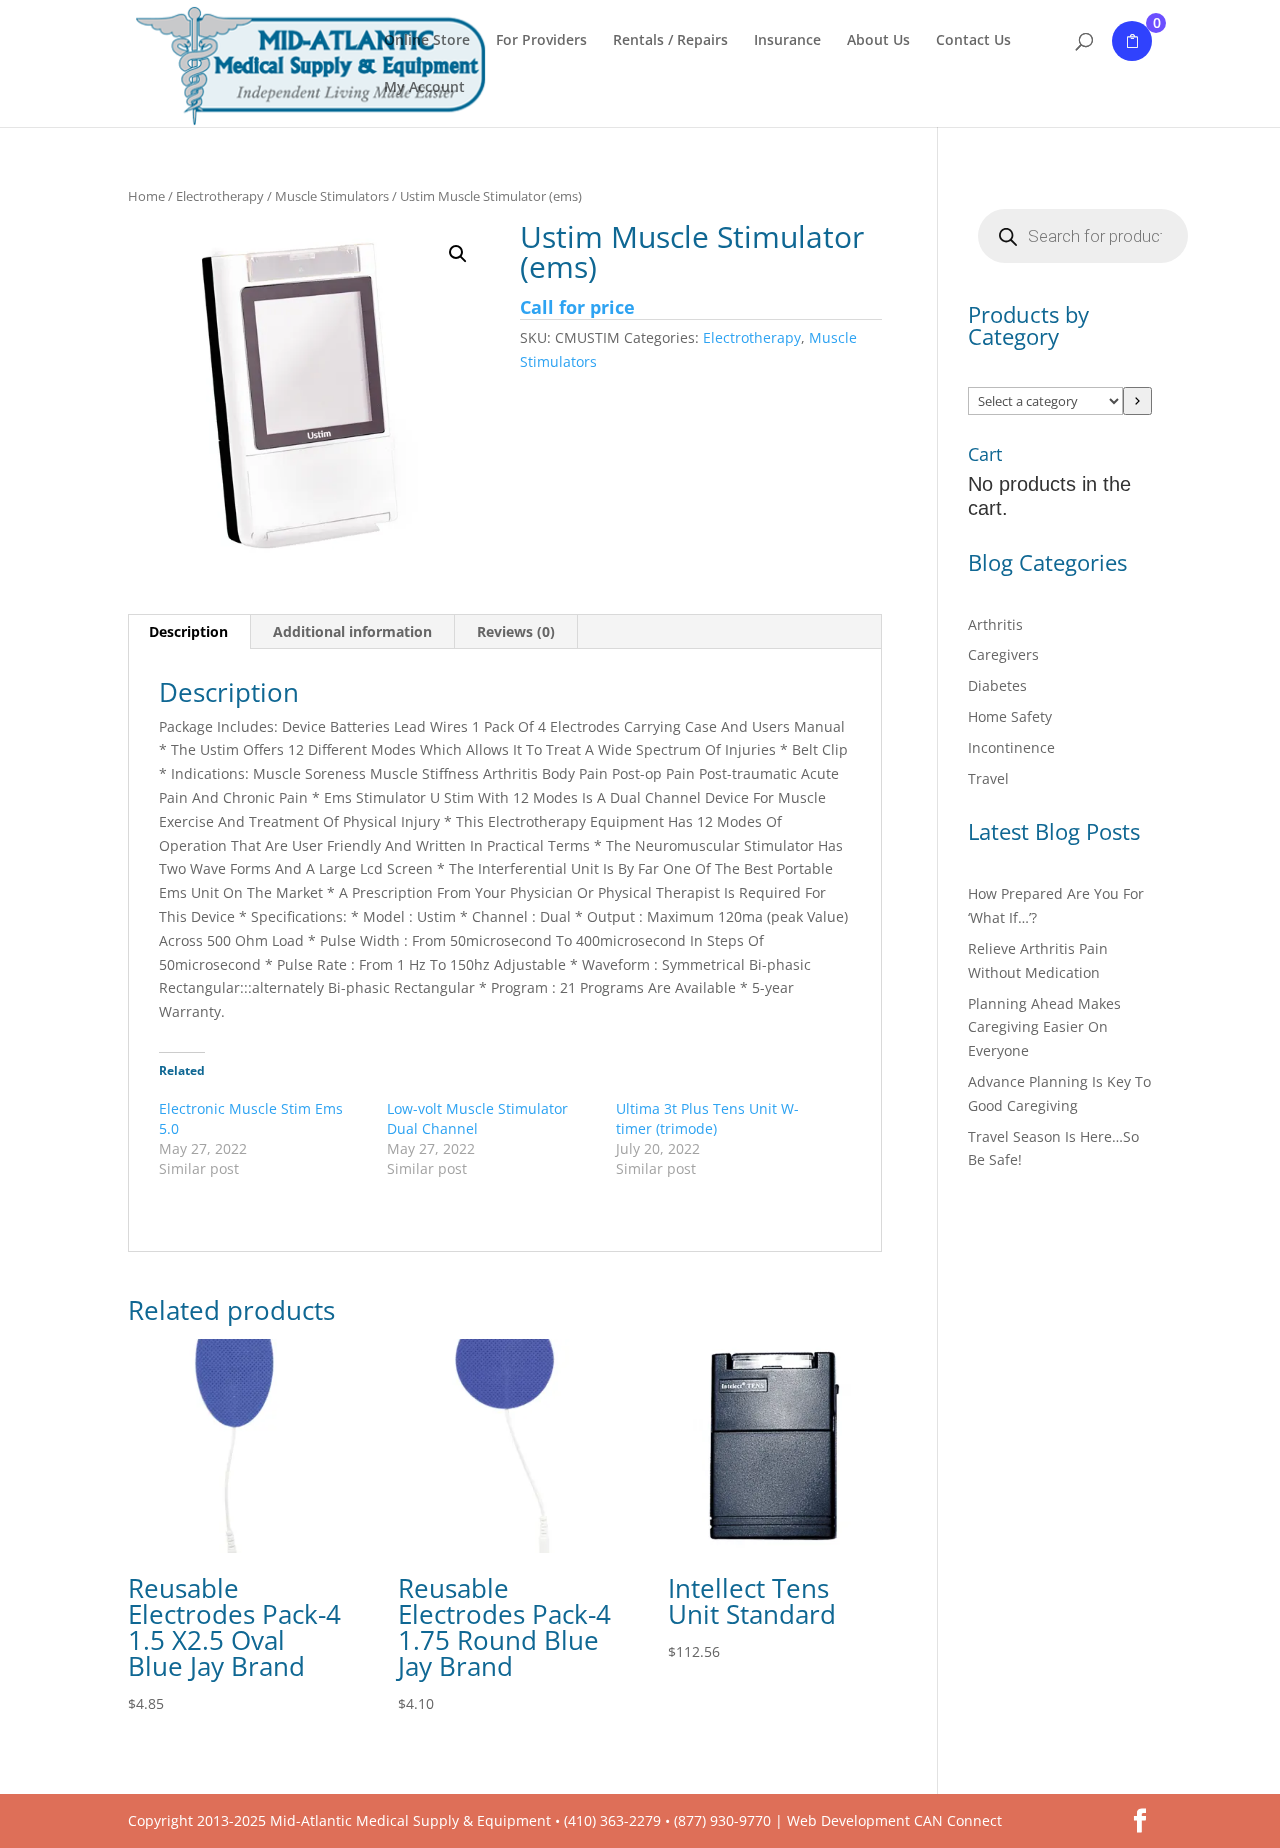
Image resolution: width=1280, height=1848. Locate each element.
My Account (424, 88)
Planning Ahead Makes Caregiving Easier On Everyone (1044, 1027)
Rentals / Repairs (670, 41)
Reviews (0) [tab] (516, 631)
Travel (988, 778)
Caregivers (1003, 654)
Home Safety (1010, 716)
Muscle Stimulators (332, 196)
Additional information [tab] (352, 631)
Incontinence (1011, 747)
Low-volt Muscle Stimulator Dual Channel (477, 1118)
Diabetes (997, 685)
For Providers (541, 41)
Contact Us (973, 41)
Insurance (787, 41)
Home (146, 196)
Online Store (427, 41)
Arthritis (995, 624)
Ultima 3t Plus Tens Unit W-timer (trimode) (707, 1118)
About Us (878, 41)
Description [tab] (188, 631)
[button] (458, 254)
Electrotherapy (220, 196)
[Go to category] (1137, 401)
